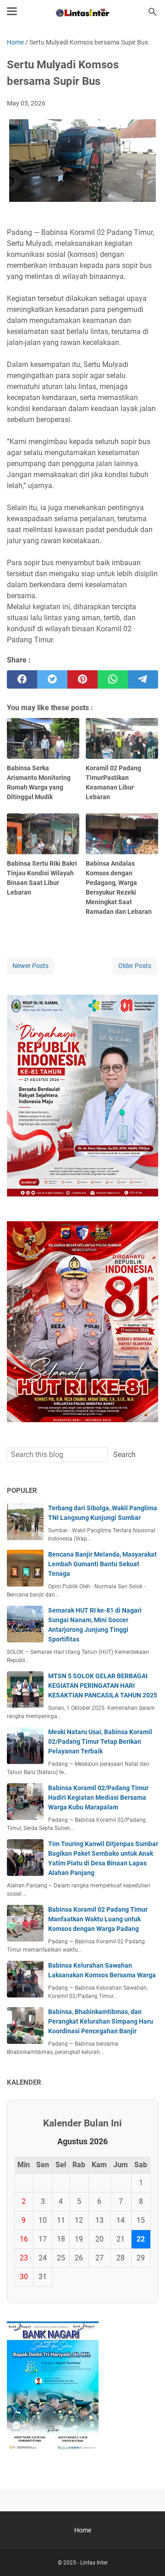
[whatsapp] (113, 679)
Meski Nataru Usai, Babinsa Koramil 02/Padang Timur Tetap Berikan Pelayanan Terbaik (100, 1741)
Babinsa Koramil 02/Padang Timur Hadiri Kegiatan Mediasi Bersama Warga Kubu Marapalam (98, 1797)
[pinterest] (82, 679)
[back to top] (147, 2555)
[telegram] (143, 679)
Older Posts (135, 966)
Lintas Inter (94, 2563)
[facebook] (22, 679)
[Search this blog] (153, 12)
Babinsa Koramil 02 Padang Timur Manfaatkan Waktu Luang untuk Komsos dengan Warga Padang (98, 1919)
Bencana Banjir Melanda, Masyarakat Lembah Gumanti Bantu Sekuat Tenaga (102, 1564)
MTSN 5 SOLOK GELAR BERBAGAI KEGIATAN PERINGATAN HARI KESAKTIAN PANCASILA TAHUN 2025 (103, 1686)
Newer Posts (30, 966)
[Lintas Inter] (82, 12)
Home (83, 2530)
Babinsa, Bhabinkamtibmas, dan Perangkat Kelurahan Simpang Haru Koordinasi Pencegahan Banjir (101, 2021)
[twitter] (52, 679)
